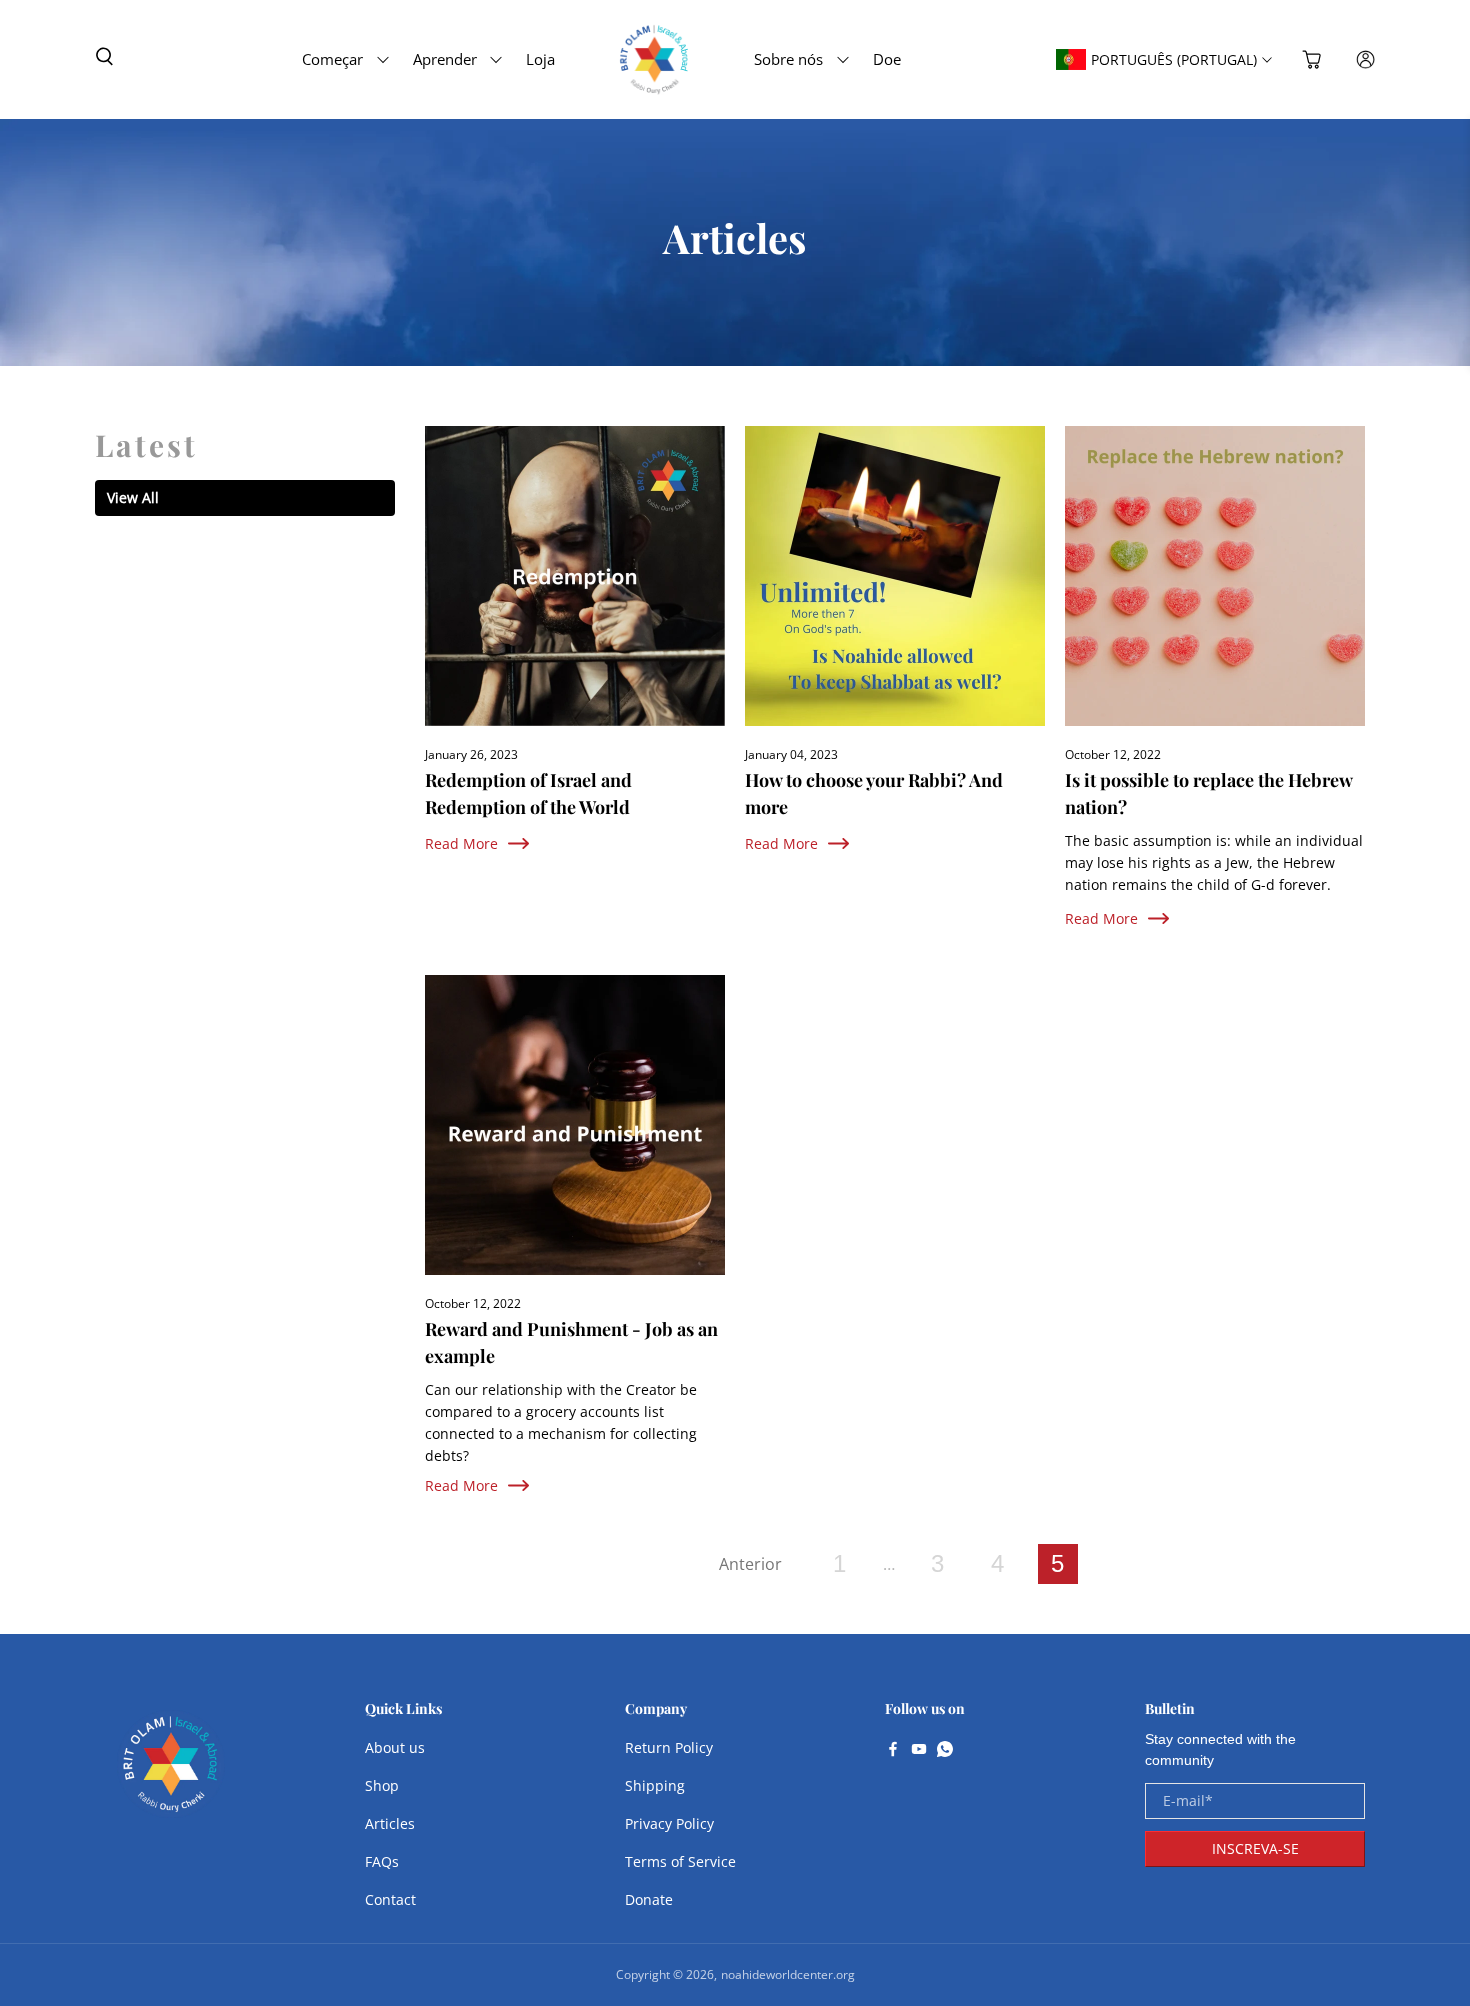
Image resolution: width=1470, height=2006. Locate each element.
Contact (390, 1899)
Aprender (445, 59)
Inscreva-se (1255, 1848)
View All (133, 497)
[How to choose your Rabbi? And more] (895, 576)
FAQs (382, 1861)
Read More (461, 843)
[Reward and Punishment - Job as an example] (575, 1125)
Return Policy (669, 1747)
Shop (382, 1785)
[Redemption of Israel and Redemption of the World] (575, 576)
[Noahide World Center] (171, 1774)
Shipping (655, 1785)
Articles (390, 1823)
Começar (332, 59)
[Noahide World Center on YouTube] (919, 1751)
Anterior (750, 1564)
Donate (649, 1899)
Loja (540, 59)
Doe (887, 59)
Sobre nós (788, 59)
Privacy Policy (669, 1823)
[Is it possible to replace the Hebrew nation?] (1215, 576)
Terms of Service (680, 1861)
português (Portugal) (1174, 59)
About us (395, 1747)
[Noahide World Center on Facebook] (893, 1751)
